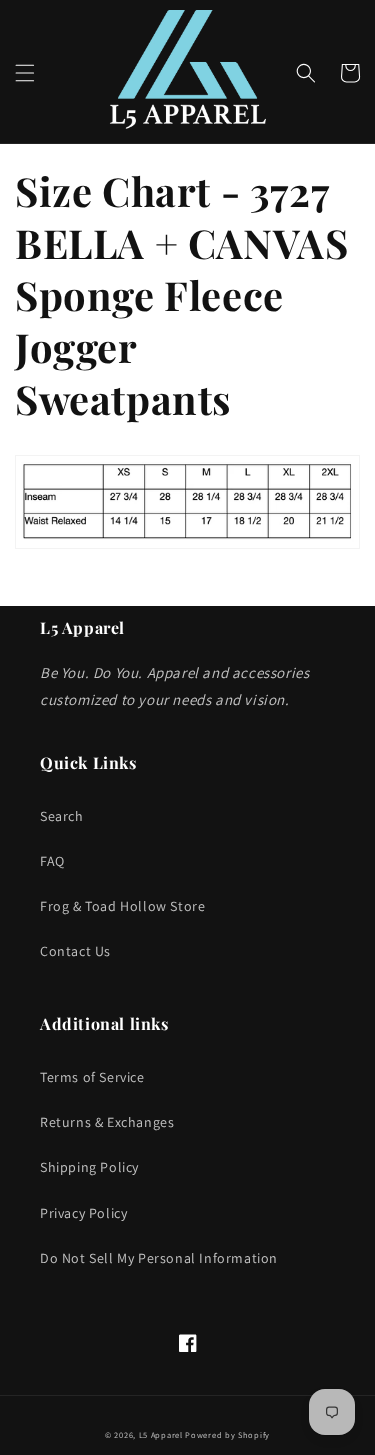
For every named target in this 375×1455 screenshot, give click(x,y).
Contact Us (75, 951)
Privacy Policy (83, 1213)
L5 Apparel (161, 1434)
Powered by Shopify (227, 1434)
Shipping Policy (89, 1167)
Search (62, 816)
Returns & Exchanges (107, 1122)
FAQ (52, 861)
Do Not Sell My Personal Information (159, 1258)
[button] (25, 73)
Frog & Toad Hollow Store (122, 906)
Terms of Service (92, 1077)
